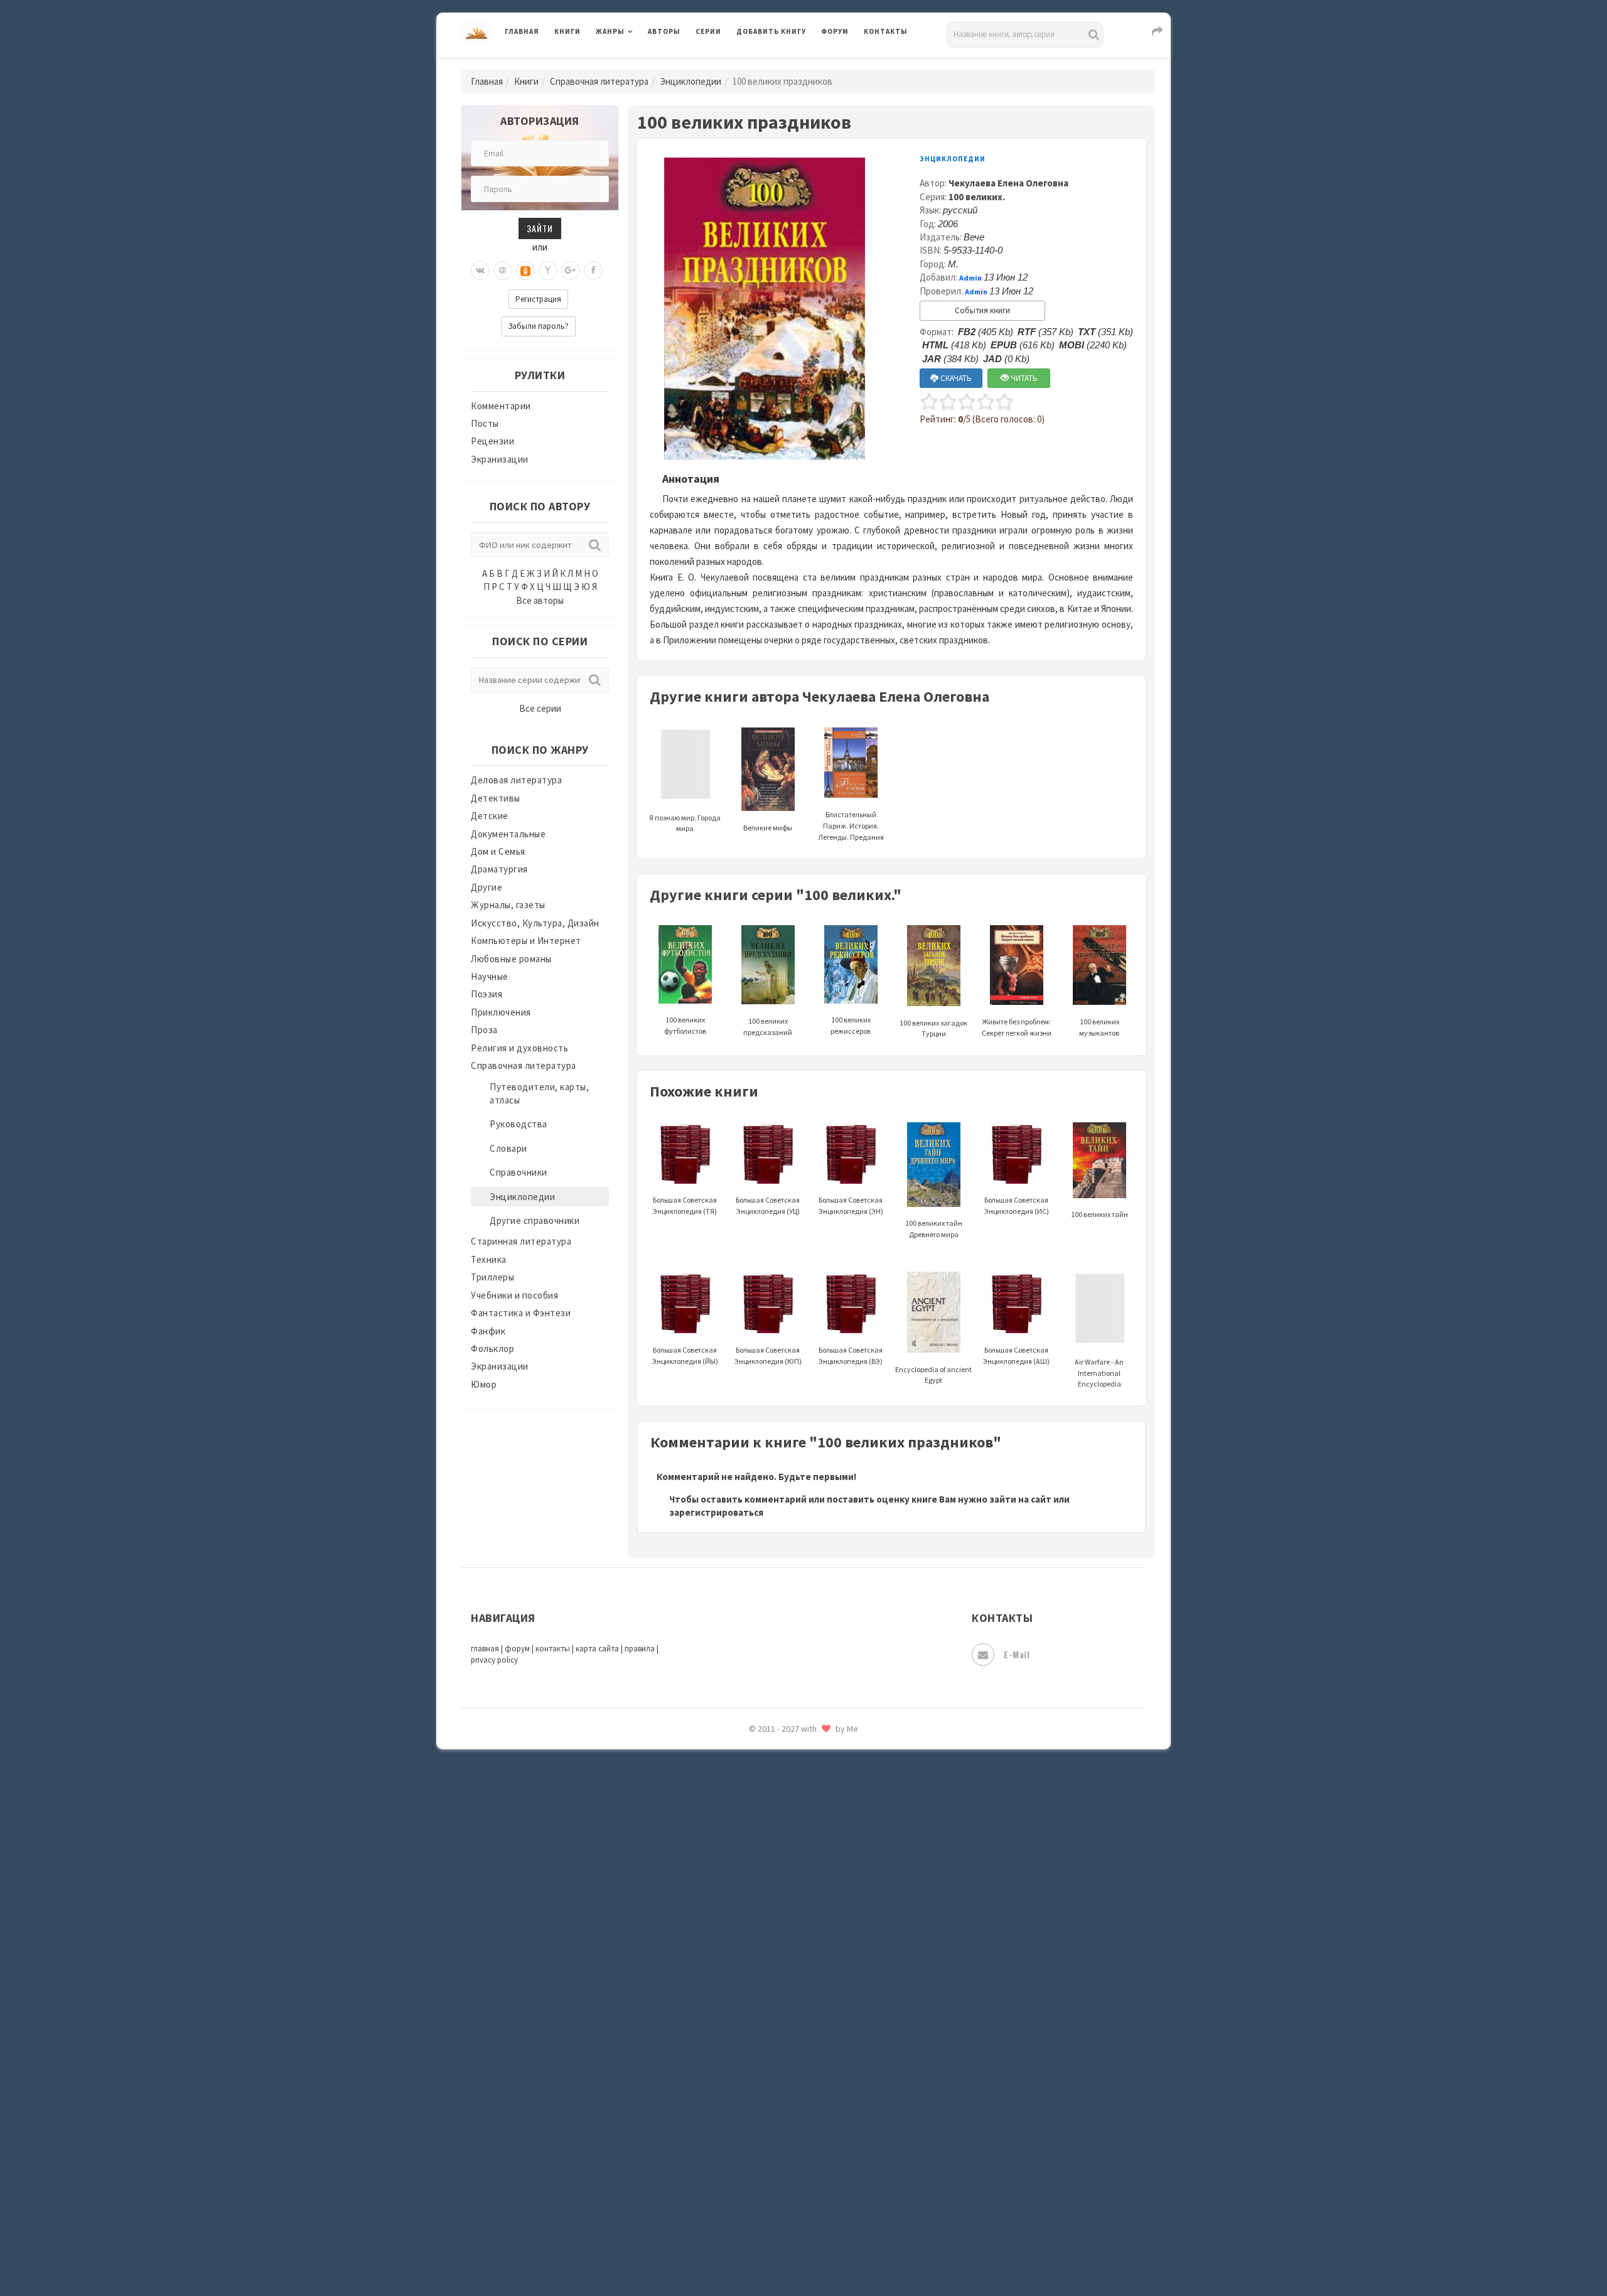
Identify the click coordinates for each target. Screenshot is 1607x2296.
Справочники (519, 1172)
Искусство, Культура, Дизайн (535, 923)
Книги (567, 31)
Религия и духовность (519, 1048)
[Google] (571, 271)
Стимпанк (759, 1945)
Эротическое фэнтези (786, 2225)
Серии (708, 31)
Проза (484, 1030)
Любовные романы (511, 959)
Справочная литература (599, 81)
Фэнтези (756, 2085)
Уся (745, 2057)
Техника (489, 1259)
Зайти (540, 228)
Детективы (496, 798)
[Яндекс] (548, 271)
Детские (490, 816)
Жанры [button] (610, 31)
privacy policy (494, 1660)
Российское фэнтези (783, 1776)
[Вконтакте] (480, 271)
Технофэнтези (769, 2001)
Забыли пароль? (539, 326)
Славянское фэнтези (783, 1832)
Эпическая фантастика (788, 2141)
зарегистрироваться (716, 1512)
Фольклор (492, 1349)
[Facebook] (593, 271)
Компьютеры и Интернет (526, 941)
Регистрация (538, 299)
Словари (508, 1148)
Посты (485, 423)
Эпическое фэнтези (780, 2169)
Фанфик (488, 1331)
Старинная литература (521, 1241)
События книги (982, 310)
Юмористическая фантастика (803, 2253)
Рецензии (492, 441)
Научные (490, 976)
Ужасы (751, 2029)
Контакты (886, 31)
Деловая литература (781, 64)
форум (517, 1649)
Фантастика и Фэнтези (521, 1313)
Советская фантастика (787, 1860)
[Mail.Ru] (503, 271)
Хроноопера (763, 2113)
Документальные (508, 834)
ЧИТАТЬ (1023, 378)
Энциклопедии (691, 81)
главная (485, 1649)
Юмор (484, 1384)
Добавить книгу (771, 31)
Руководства (519, 1124)
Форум (835, 31)
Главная (522, 31)
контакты (553, 1649)
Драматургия (499, 869)
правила (640, 1649)
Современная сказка (782, 1889)
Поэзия (486, 994)
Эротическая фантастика (793, 2197)
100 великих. (977, 197)
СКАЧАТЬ (955, 378)
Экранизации (500, 459)
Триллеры (492, 1277)
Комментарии (501, 406)
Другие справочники (535, 1220)
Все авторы (540, 600)
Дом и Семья (498, 851)
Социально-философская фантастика (820, 1916)
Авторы (664, 31)
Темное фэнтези (773, 1973)
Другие (486, 887)
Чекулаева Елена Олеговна (1008, 183)
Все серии (540, 708)
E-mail (1017, 1654)
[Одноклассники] (525, 271)
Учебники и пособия (514, 1295)
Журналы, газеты (508, 905)
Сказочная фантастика (788, 1805)
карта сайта (597, 1649)
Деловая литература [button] (640, 64)
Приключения (501, 1012)
